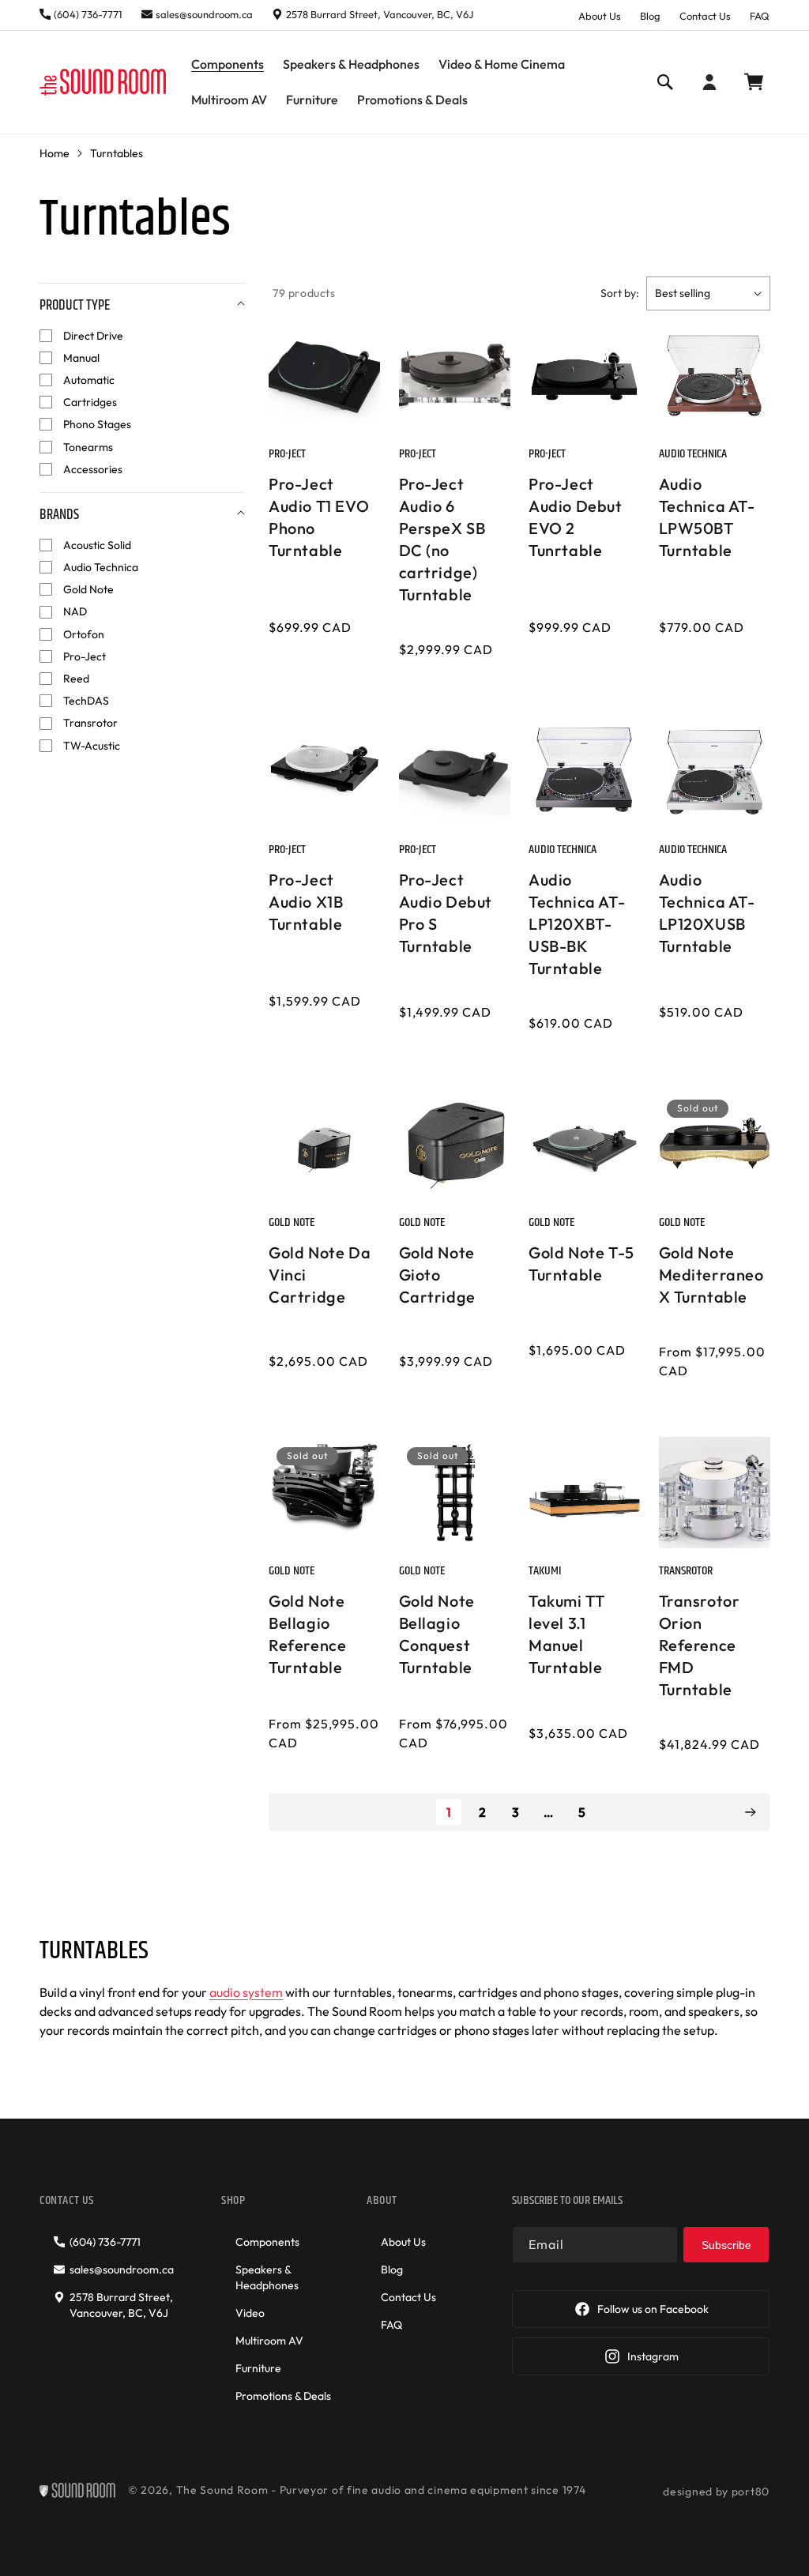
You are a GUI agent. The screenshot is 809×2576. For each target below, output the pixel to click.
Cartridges (90, 402)
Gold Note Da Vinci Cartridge (320, 1275)
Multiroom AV (269, 2341)
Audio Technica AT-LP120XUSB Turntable (707, 913)
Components (267, 2242)
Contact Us (705, 16)
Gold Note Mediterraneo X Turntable (711, 1275)
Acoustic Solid (97, 545)
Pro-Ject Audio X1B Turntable (306, 902)
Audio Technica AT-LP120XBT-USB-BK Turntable (577, 924)
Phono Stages (97, 424)
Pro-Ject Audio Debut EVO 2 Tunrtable (576, 517)
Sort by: (620, 293)
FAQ (760, 16)
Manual (81, 358)
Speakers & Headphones (267, 2277)
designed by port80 (716, 2491)
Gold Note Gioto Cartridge (437, 1275)
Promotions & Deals (283, 2396)
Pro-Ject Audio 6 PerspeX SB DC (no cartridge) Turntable (442, 539)
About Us (600, 16)
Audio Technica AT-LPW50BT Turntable (707, 517)
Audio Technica (101, 567)
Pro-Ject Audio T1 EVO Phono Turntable (319, 517)
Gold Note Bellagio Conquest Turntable (437, 1634)
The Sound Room (222, 2490)
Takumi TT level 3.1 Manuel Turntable (566, 1634)
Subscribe (726, 2245)
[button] (228, 64)
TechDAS (86, 701)
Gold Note (88, 589)
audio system (246, 1992)
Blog (650, 16)
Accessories (93, 469)
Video (250, 2313)
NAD (75, 611)
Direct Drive (93, 336)
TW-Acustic (92, 746)
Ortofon (84, 634)
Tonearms (88, 447)
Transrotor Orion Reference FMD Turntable (700, 1645)
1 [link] (449, 1812)
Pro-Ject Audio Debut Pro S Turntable (446, 913)
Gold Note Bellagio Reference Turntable (307, 1634)
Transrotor (90, 723)
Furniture (258, 2368)
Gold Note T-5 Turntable (581, 1264)
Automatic (89, 380)
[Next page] (750, 1812)
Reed (76, 679)
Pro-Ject (85, 656)
